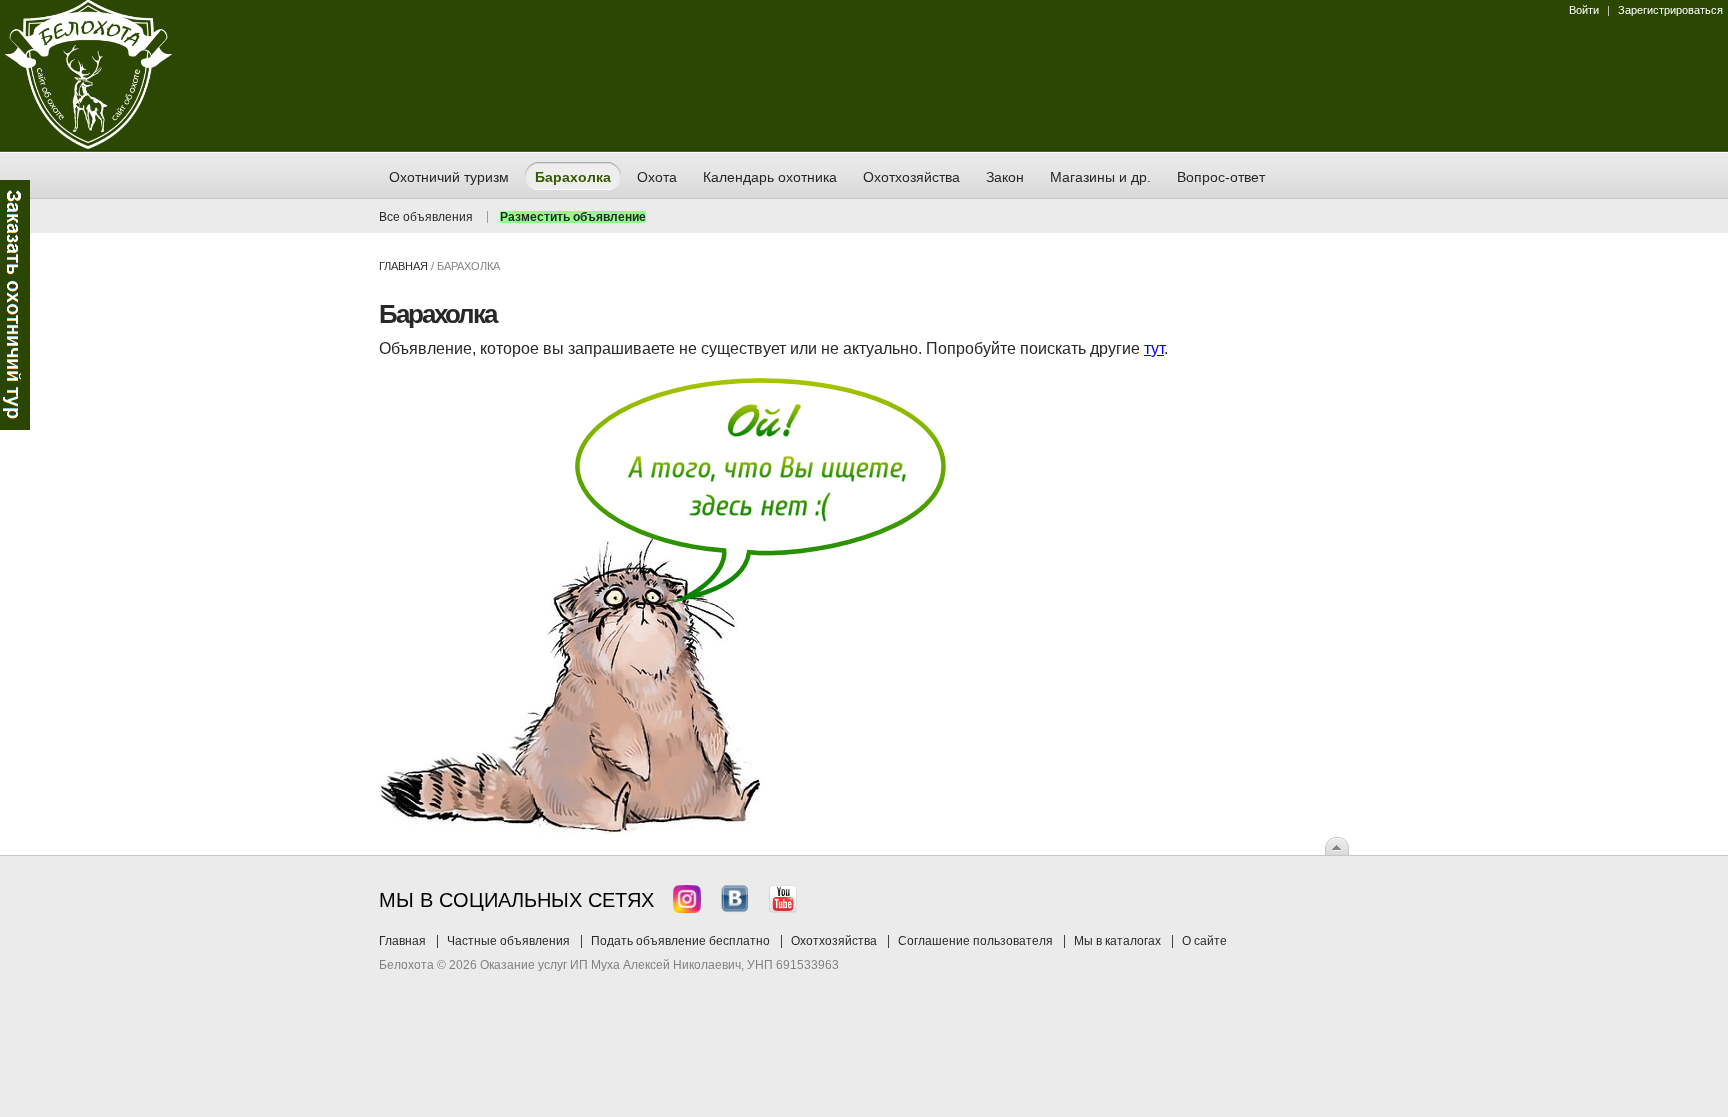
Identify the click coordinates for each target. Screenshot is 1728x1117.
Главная (403, 266)
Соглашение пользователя (975, 941)
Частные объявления (508, 941)
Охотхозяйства (834, 941)
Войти (1584, 10)
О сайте (1204, 941)
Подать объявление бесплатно (680, 941)
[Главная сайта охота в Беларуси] (88, 145)
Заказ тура (15, 305)
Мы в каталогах (1117, 941)
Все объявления (426, 217)
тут (1154, 348)
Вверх (1337, 846)
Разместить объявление (573, 217)
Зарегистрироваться (1670, 10)
